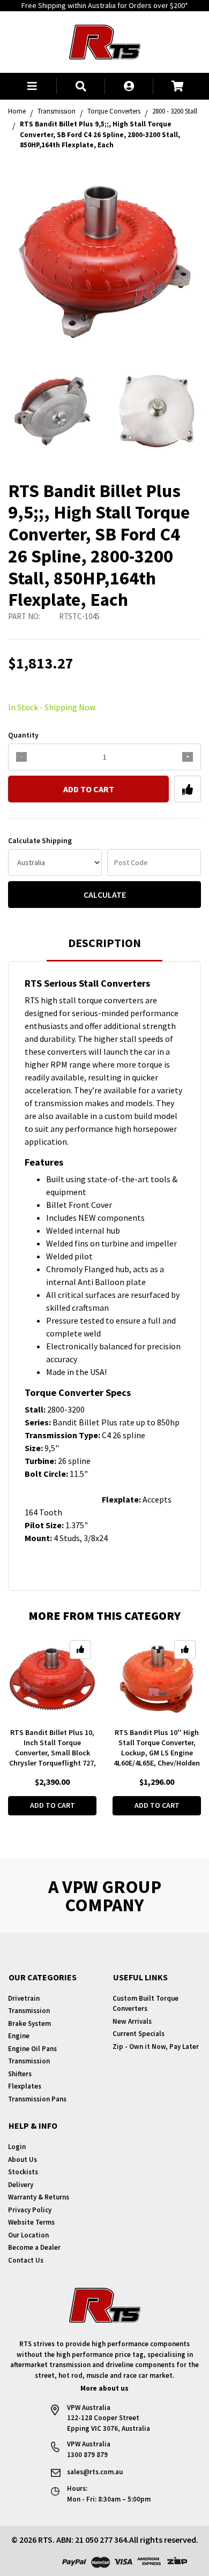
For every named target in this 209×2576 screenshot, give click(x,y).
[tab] (104, 948)
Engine (19, 2036)
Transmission (29, 2011)
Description (104, 943)
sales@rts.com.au (95, 2472)
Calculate (105, 895)
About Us (23, 2160)
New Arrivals (132, 2021)
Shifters (20, 2074)
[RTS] (105, 41)
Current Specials (139, 2034)
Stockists (23, 2172)
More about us (104, 2388)
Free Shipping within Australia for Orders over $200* (105, 5)
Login (17, 2147)
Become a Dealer (34, 2247)
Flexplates (25, 2086)
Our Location (28, 2235)
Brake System (29, 2023)
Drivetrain (24, 1998)
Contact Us (26, 2260)
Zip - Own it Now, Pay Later (156, 2046)
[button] (32, 86)
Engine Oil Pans (32, 2049)
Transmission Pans (37, 2099)
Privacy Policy (30, 2210)
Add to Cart (89, 789)
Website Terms (31, 2222)
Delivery (21, 2185)
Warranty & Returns (39, 2197)
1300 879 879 (87, 2455)
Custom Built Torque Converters (145, 2004)
